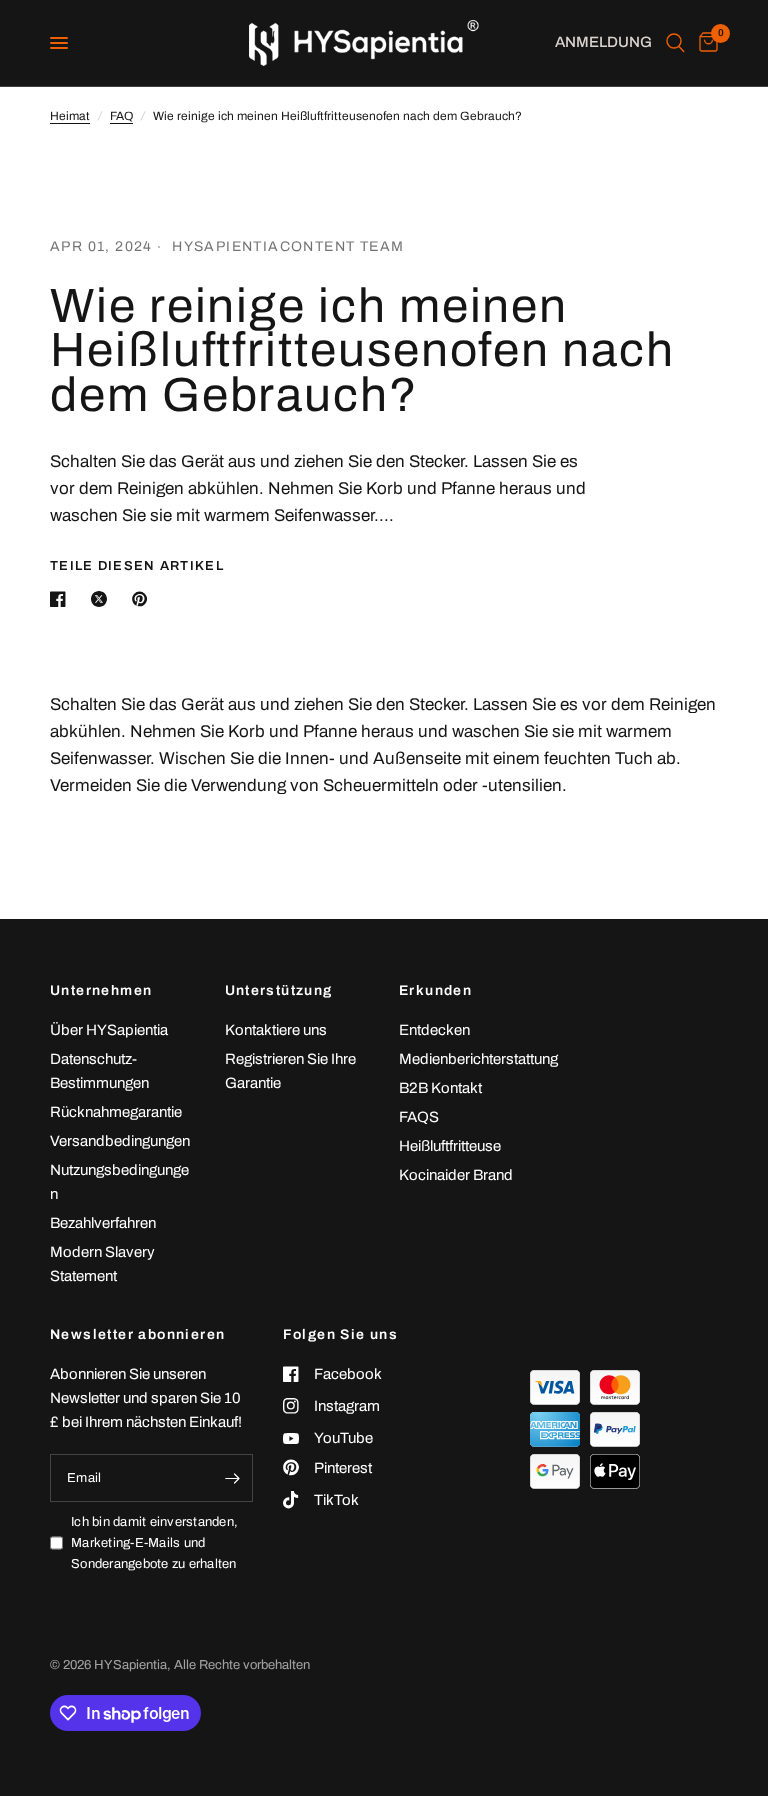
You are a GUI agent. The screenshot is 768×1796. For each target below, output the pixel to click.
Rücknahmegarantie (116, 1112)
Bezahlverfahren (103, 1223)
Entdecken (434, 1030)
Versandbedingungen (120, 1141)
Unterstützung (279, 991)
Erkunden (435, 991)
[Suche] (675, 43)
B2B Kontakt (440, 1088)
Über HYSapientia (109, 1030)
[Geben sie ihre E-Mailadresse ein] (233, 1478)
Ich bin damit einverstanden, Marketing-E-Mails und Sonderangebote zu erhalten (154, 1543)
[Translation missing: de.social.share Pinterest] (144, 599)
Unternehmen (101, 991)
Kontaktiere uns (276, 1030)
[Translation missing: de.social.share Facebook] (62, 599)
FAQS (419, 1117)
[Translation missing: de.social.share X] (103, 599)
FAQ (121, 116)
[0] (705, 43)
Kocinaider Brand (456, 1175)
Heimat (70, 116)
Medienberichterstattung (478, 1059)
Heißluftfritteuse (450, 1146)
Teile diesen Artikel (137, 566)
